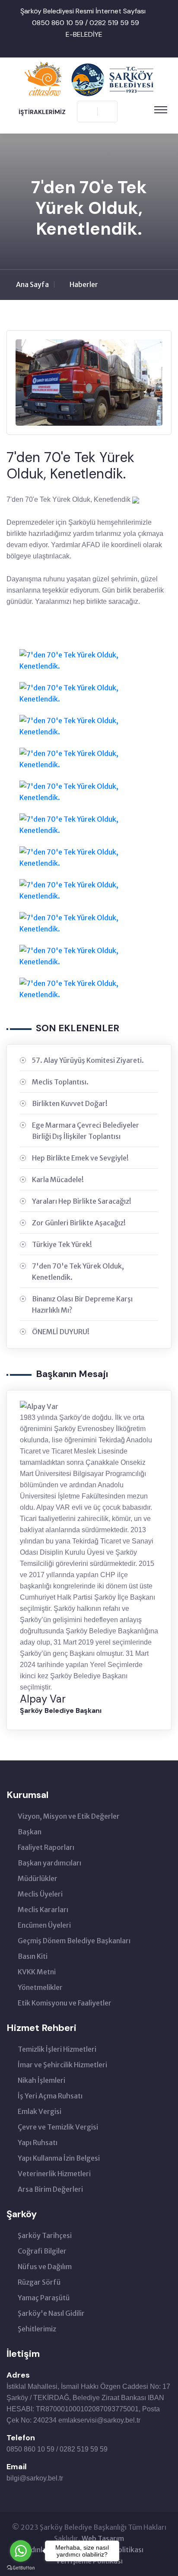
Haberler (84, 284)
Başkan (30, 1832)
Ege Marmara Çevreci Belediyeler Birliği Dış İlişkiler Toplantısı (86, 1131)
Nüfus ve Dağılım (45, 2267)
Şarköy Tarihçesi (45, 2235)
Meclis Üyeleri (40, 1894)
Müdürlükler (38, 1878)
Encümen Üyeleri (44, 1925)
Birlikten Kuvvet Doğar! (70, 1103)
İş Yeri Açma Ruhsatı (50, 2096)
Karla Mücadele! (58, 1180)
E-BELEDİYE (84, 34)
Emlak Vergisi (40, 2111)
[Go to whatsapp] (21, 2551)
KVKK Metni (37, 1972)
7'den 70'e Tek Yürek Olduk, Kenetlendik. (78, 1272)
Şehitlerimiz (37, 2329)
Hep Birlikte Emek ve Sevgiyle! (80, 1158)
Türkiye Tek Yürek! (62, 1244)
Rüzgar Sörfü (39, 2282)
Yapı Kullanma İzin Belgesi (59, 2158)
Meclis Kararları (43, 1910)
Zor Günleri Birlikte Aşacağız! (79, 1223)
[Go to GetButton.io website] (21, 2567)
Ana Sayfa (32, 284)
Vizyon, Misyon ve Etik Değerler (69, 1816)
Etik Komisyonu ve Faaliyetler (65, 2003)
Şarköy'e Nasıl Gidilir (51, 2313)
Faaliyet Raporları (46, 1847)
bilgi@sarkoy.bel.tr (35, 2478)
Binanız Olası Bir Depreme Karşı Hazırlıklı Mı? (82, 1304)
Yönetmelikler (40, 1987)
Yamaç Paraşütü (44, 2298)
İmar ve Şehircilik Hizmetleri (62, 2065)
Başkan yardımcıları (49, 1863)
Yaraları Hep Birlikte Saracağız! (82, 1201)
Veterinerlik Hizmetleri (54, 2174)
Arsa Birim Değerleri (50, 2189)
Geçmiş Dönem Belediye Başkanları (74, 1941)
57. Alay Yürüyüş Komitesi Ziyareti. (88, 1060)
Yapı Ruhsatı (38, 2142)
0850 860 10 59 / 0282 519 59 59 (86, 23)
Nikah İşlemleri (41, 2080)
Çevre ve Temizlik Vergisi (58, 2127)
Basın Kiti (33, 1956)
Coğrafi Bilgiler (42, 2251)
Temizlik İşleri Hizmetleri (57, 2049)
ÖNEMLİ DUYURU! (61, 1332)
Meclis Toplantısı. (60, 1082)
